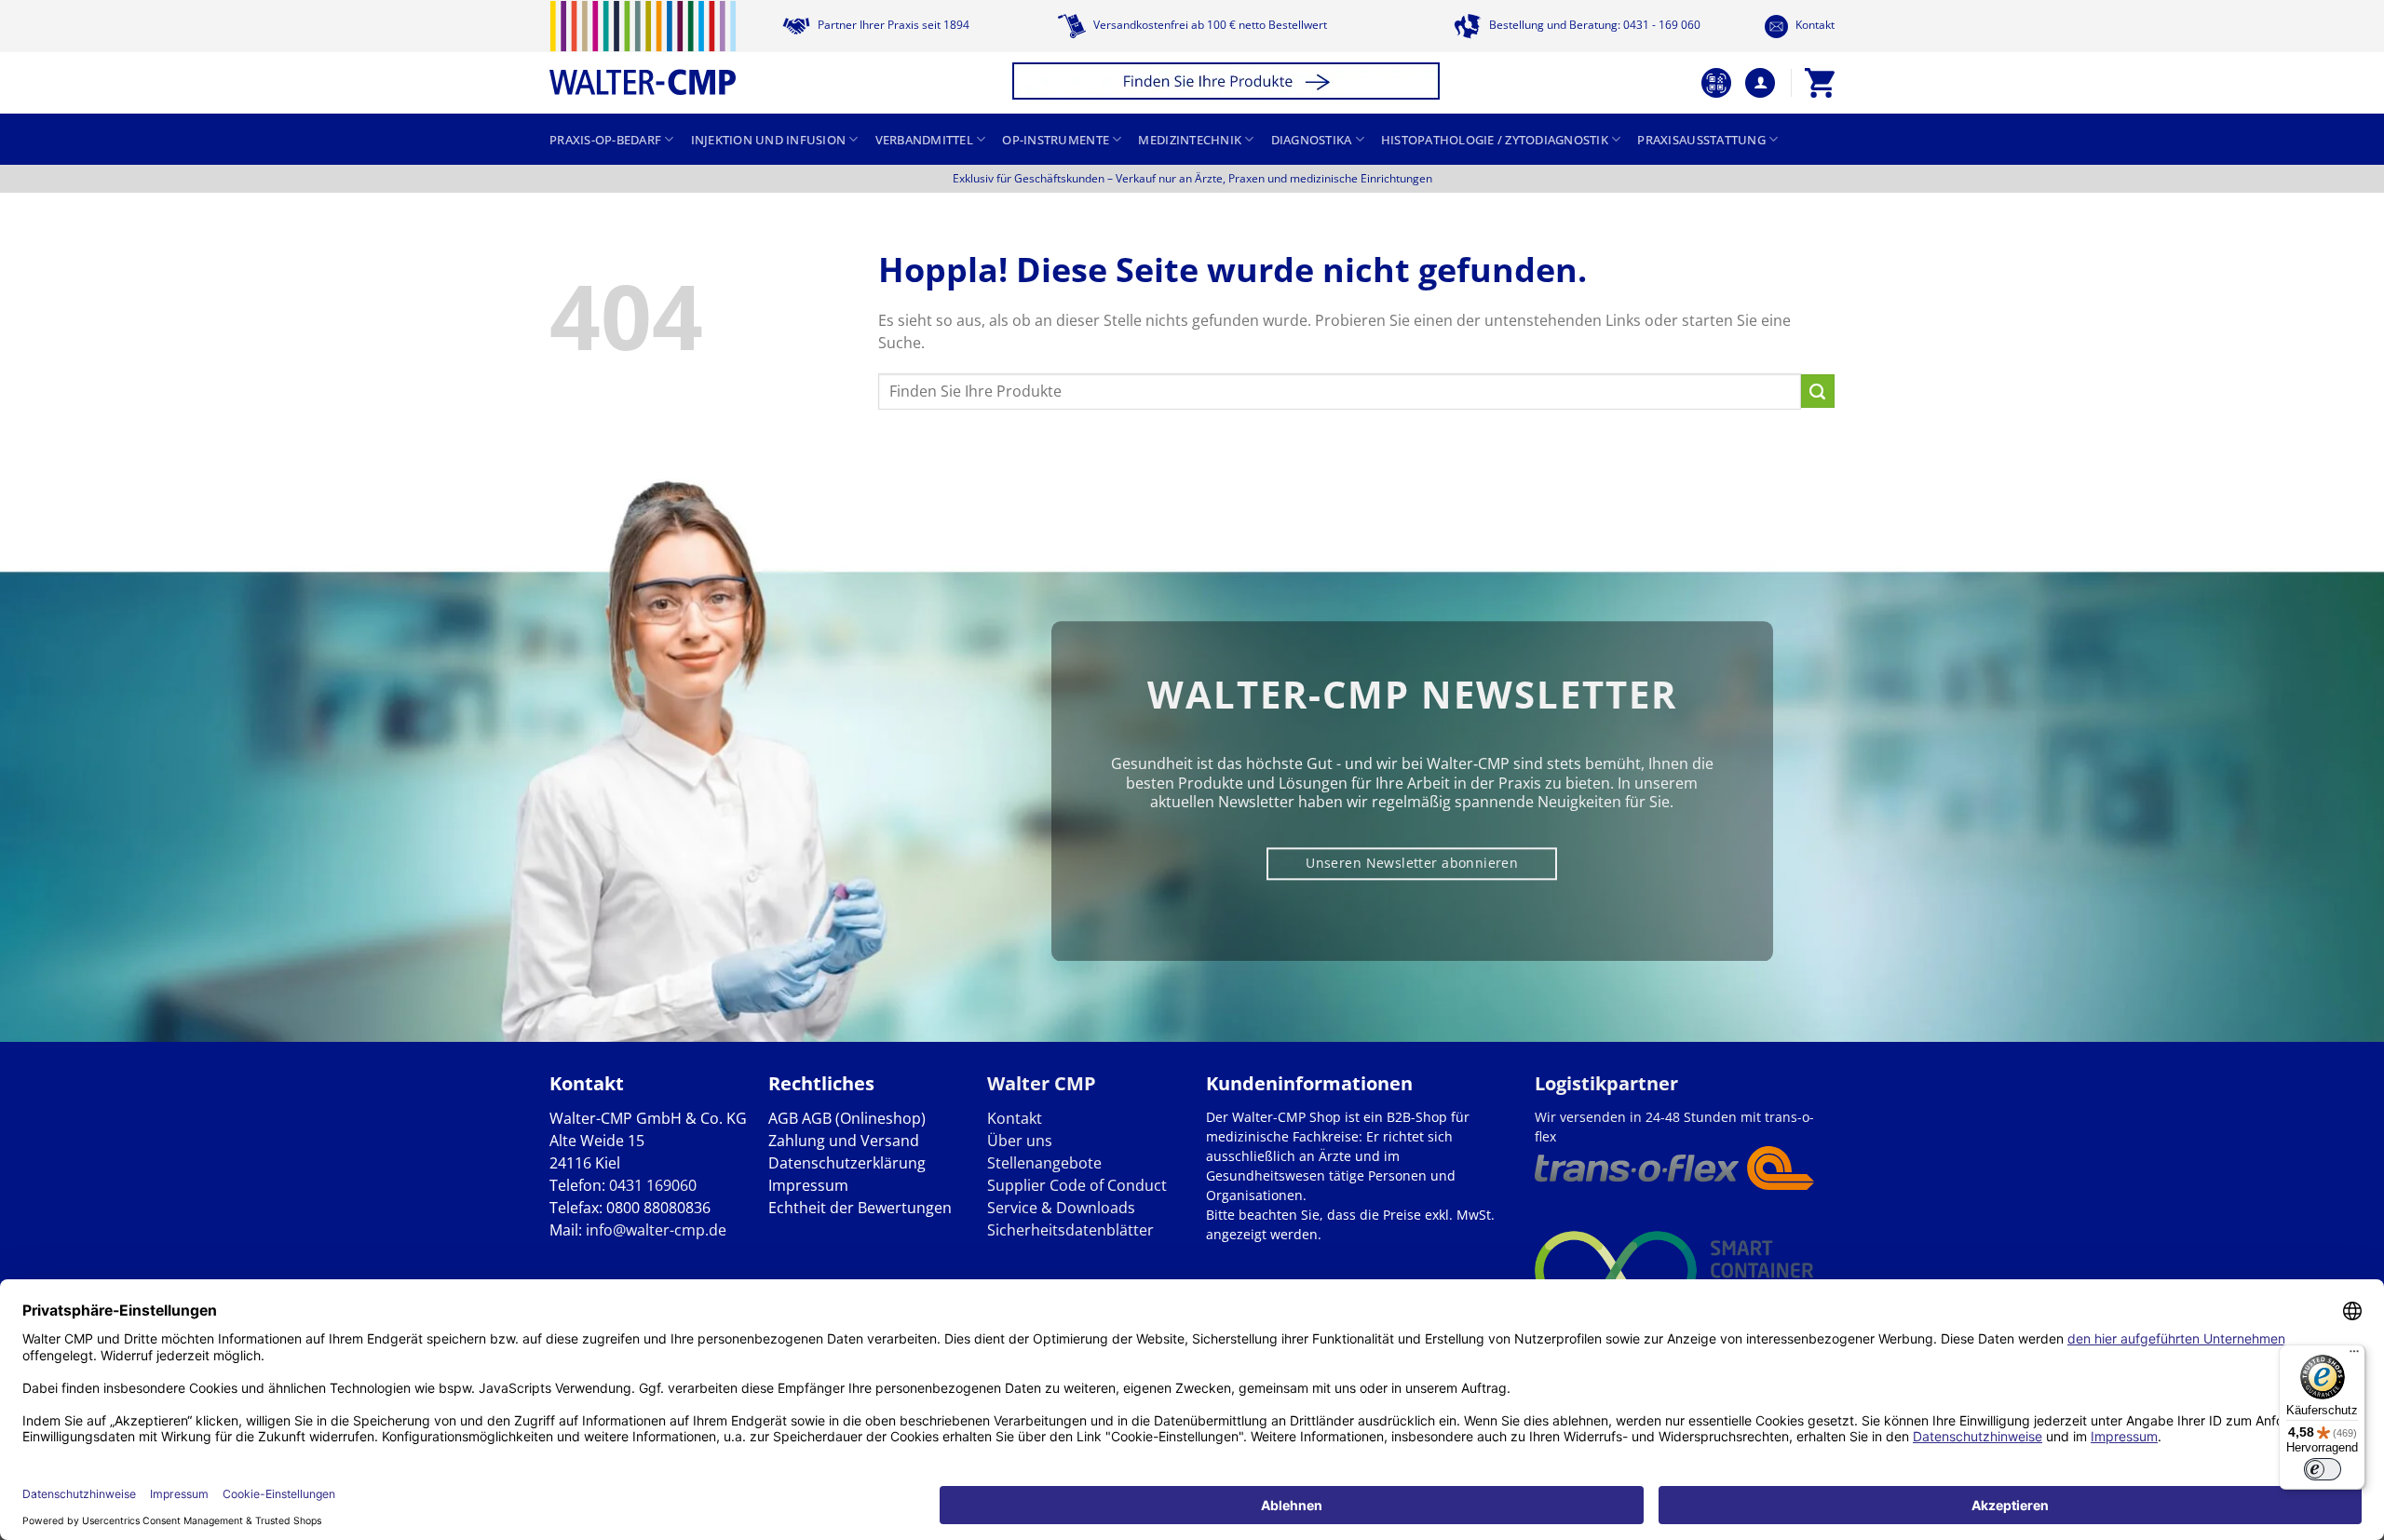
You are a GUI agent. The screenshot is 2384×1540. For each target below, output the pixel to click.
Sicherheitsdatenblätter (1070, 1230)
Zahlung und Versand (844, 1141)
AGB (783, 1118)
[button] (1229, 83)
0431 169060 (653, 1185)
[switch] (2323, 1469)
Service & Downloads (1061, 1208)
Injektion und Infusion (769, 140)
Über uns (1020, 1141)
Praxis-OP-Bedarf (605, 140)
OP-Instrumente (1056, 140)
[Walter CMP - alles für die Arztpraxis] (643, 48)
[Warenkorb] (1820, 83)
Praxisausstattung (1701, 140)
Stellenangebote (1044, 1163)
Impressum (808, 1185)
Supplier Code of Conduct (1077, 1185)
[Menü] (2354, 1356)
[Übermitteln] (1818, 391)
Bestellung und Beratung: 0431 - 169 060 (1593, 25)
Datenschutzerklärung (847, 1163)
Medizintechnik (1190, 140)
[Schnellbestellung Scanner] (1716, 83)
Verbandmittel (924, 140)
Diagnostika (1312, 140)
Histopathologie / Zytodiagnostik (1495, 140)
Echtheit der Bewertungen (860, 1208)
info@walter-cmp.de (656, 1230)
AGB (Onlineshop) (864, 1118)
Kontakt (1814, 25)
